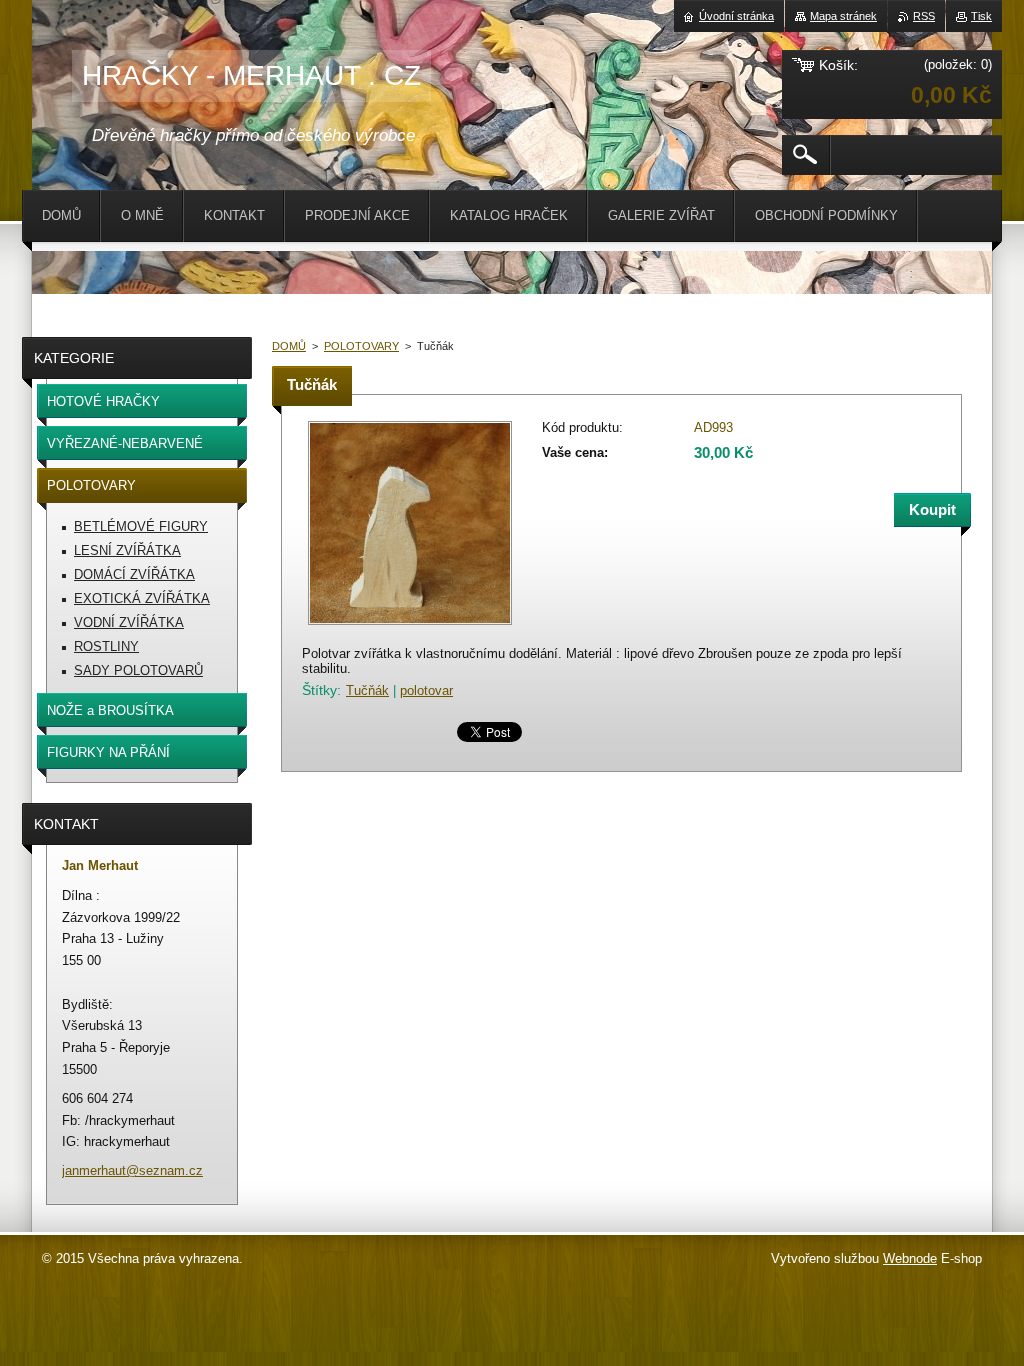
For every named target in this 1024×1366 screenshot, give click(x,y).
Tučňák (367, 690)
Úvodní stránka (736, 16)
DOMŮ (289, 346)
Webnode (910, 1258)
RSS (924, 16)
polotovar (426, 690)
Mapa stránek (843, 16)
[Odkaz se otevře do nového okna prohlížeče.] (410, 626)
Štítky (319, 690)
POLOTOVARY (361, 346)
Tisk (981, 16)
